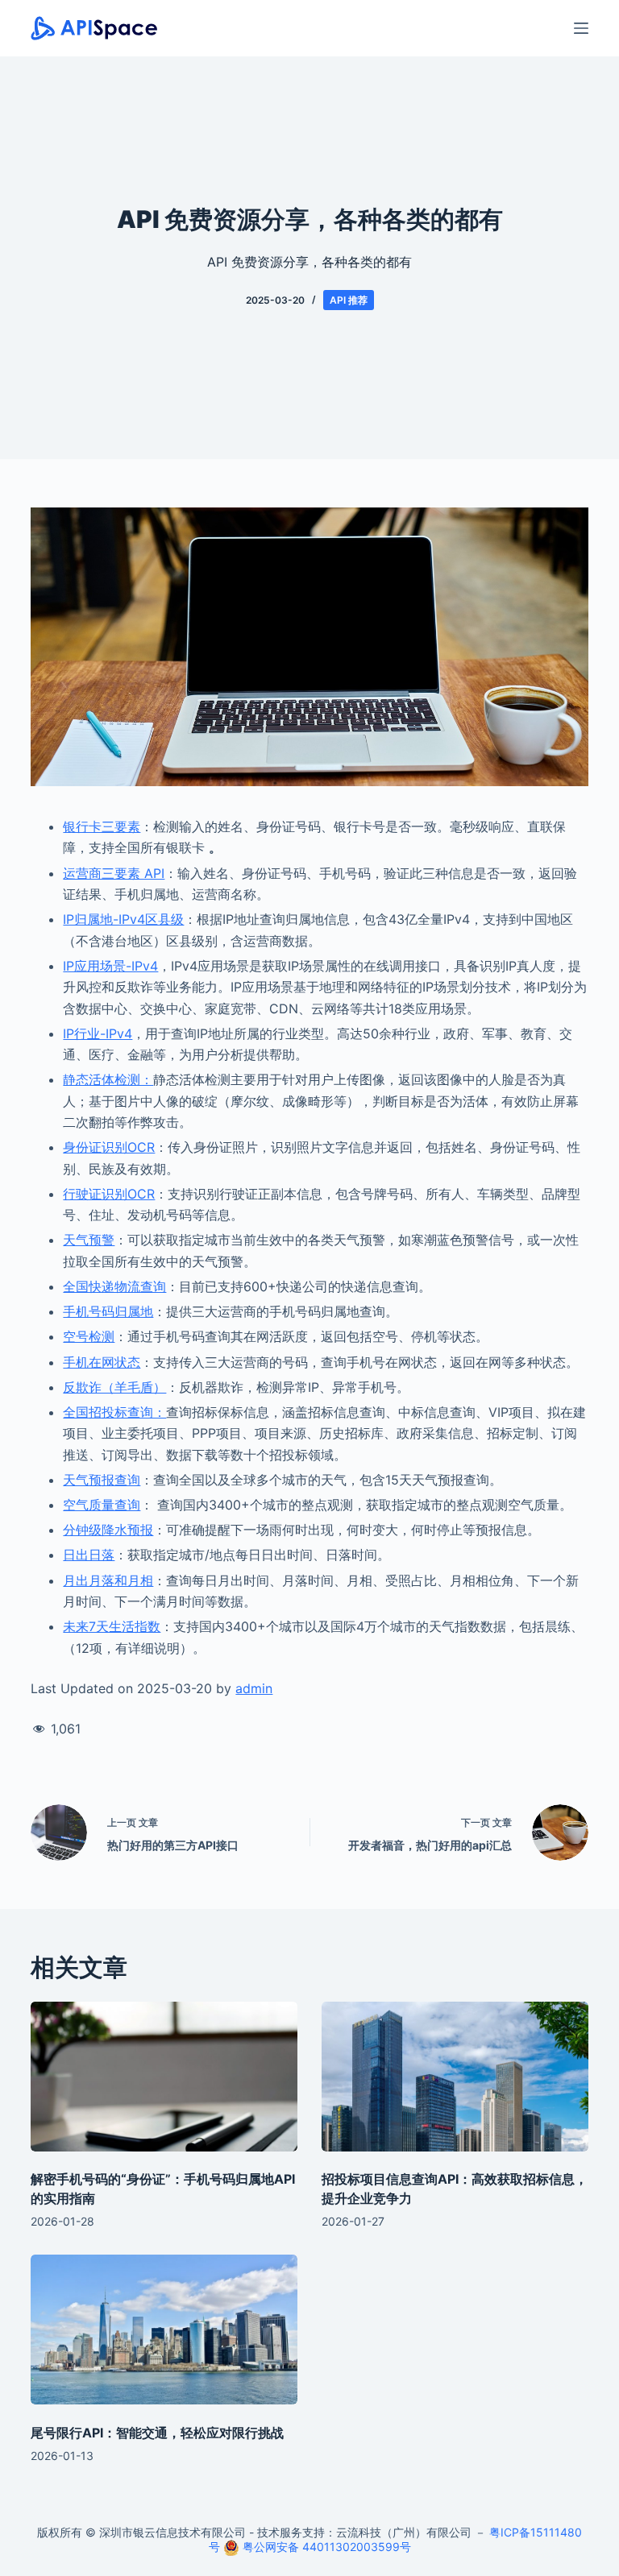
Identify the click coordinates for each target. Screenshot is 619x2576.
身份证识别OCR (109, 1147)
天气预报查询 (102, 1480)
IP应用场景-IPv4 (110, 966)
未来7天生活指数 (112, 1626)
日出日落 (89, 1555)
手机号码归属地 (108, 1311)
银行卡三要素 (102, 826)
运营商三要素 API (114, 873)
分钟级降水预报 (108, 1530)
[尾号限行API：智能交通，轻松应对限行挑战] (164, 2330)
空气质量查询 (102, 1505)
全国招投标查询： (114, 1412)
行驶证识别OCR (109, 1194)
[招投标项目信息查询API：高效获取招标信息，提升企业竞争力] (455, 2077)
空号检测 (89, 1336)
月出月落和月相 (108, 1580)
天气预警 (89, 1240)
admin (254, 1688)
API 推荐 (349, 300)
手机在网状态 (102, 1362)
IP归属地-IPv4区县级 (123, 919)
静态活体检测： (108, 1079)
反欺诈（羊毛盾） (114, 1387)
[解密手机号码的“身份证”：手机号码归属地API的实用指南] (164, 2077)
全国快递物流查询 (114, 1286)
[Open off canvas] (581, 28)
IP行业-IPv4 (98, 1033)
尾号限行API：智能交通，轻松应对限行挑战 (157, 2433)
